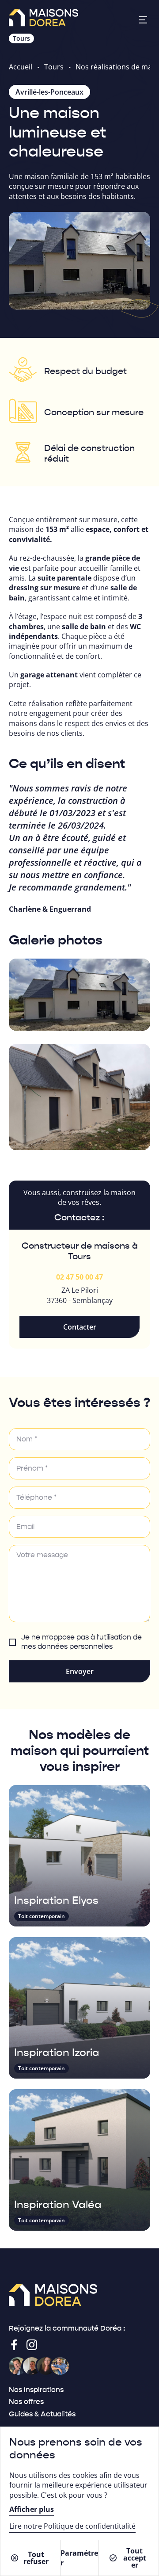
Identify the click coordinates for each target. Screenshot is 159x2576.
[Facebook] (14, 2345)
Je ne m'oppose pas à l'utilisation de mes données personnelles (81, 1642)
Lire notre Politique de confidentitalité (72, 2526)
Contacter (80, 1327)
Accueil (21, 67)
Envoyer (80, 1671)
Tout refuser (36, 2558)
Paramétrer (79, 2558)
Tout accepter (135, 2558)
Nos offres (26, 2402)
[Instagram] (32, 2345)
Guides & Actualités (42, 2414)
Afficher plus (32, 2509)
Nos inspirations (36, 2390)
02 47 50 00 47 (79, 1277)
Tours (54, 67)
